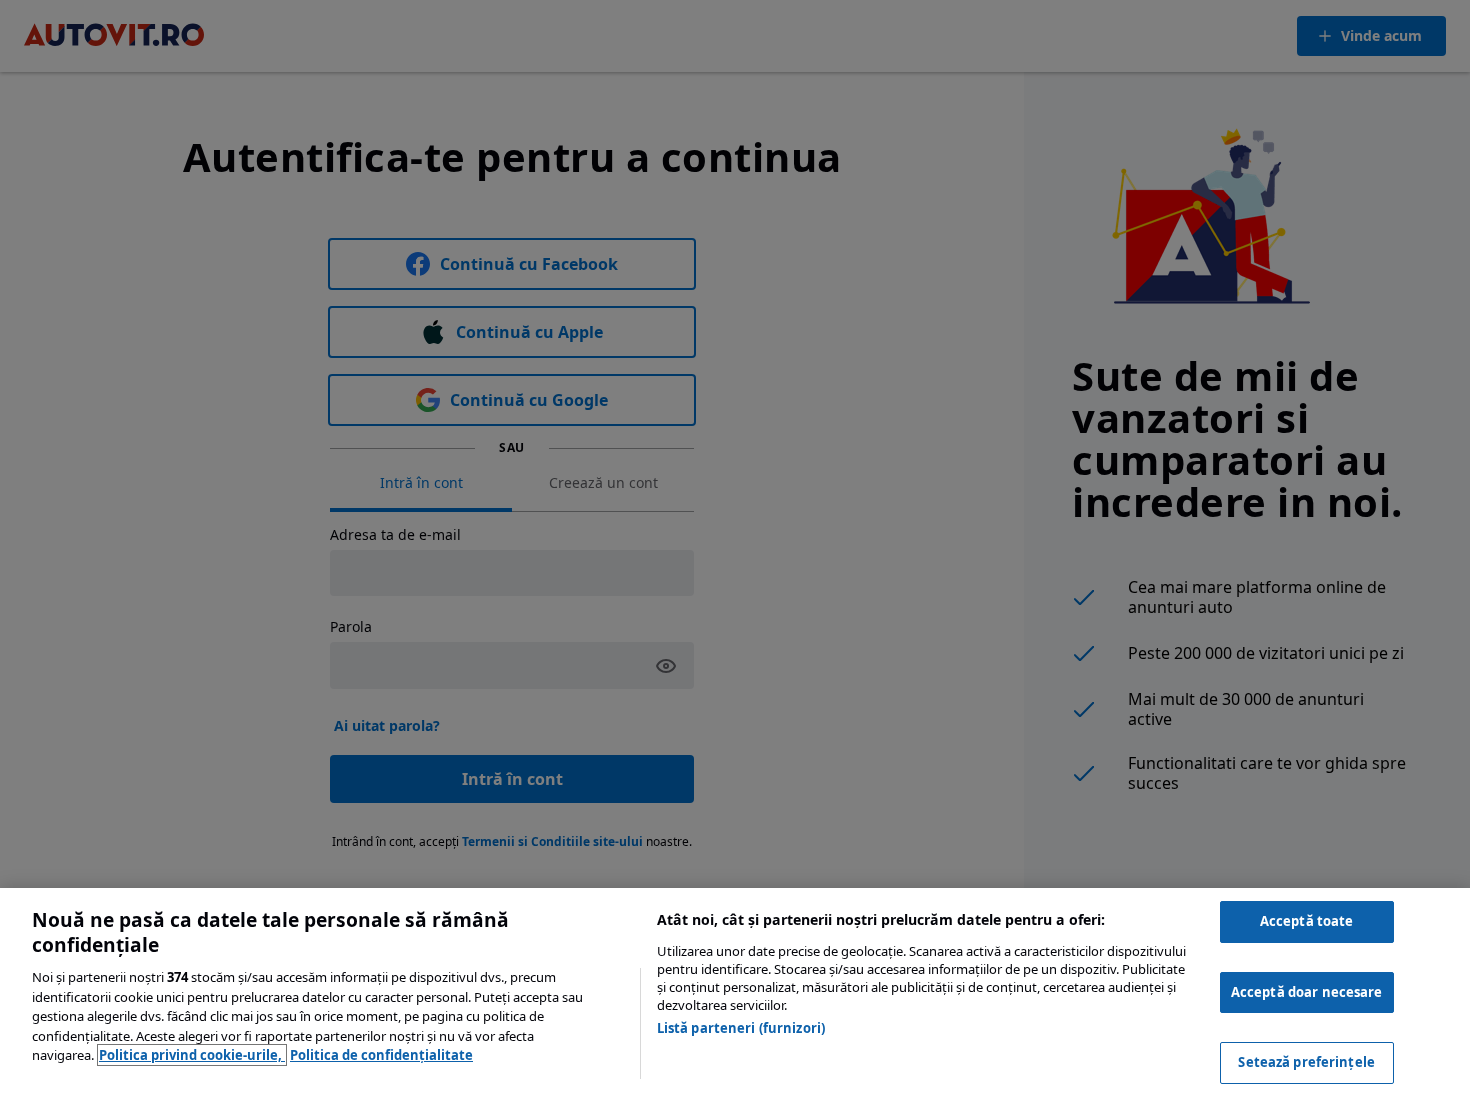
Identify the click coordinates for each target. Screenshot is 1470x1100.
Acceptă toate (1307, 921)
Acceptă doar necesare (1307, 992)
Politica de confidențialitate (381, 1055)
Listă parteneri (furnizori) (741, 1028)
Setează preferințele (1306, 1062)
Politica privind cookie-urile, (192, 1055)
